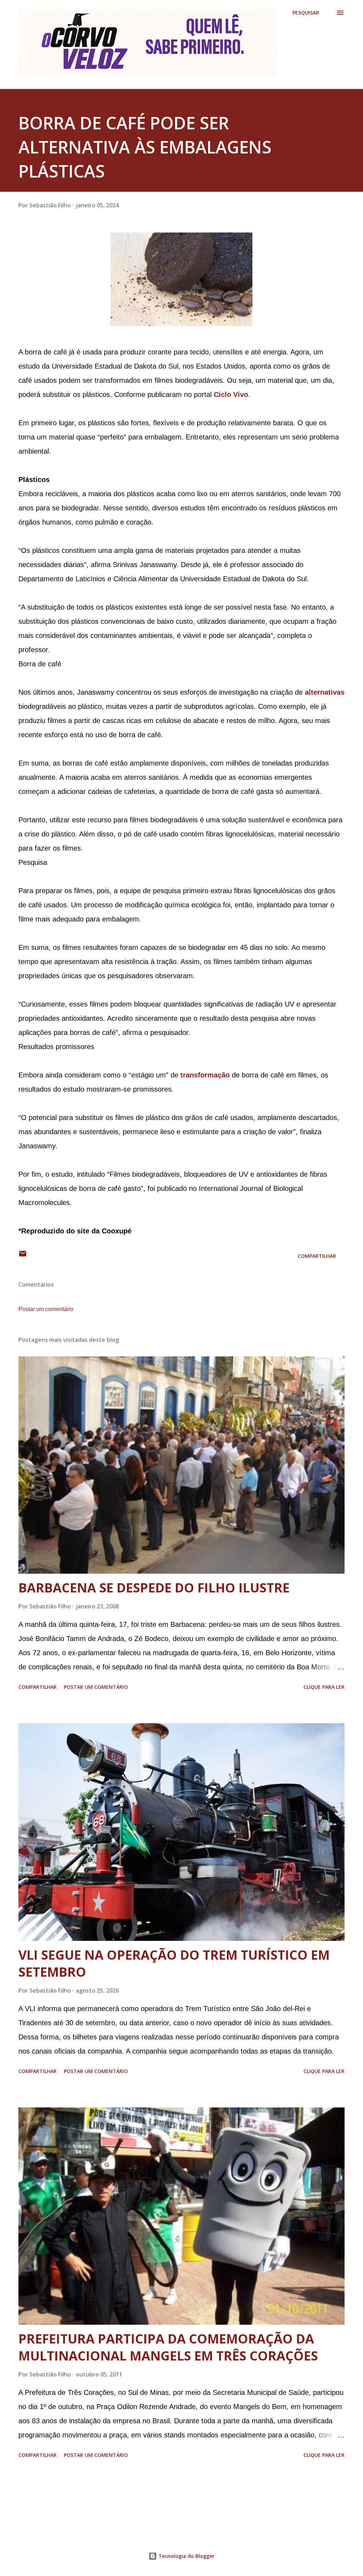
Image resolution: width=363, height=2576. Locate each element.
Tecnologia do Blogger (186, 2556)
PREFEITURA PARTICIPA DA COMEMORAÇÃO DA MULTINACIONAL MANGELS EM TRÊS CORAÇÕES (168, 2347)
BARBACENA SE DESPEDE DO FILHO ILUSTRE (154, 1588)
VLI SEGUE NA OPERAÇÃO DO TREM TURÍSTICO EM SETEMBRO (174, 1963)
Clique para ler (324, 1687)
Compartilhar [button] (317, 1256)
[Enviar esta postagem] (23, 1256)
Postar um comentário (46, 1309)
